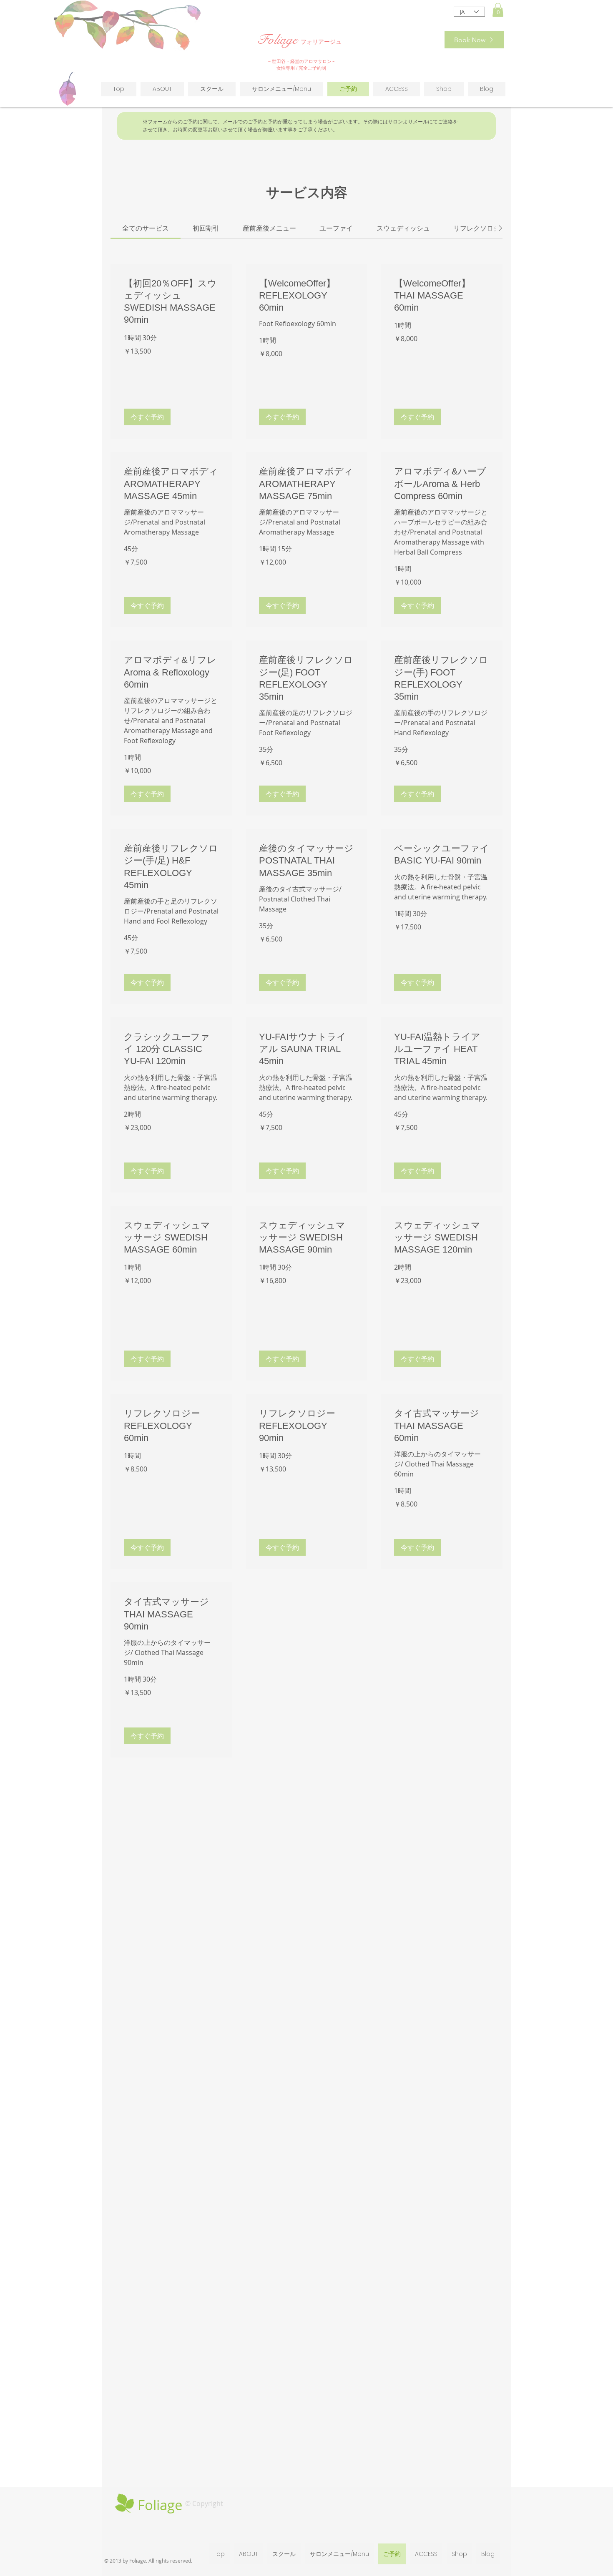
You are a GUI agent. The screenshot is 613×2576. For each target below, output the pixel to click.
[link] (146, 228)
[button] (498, 10)
